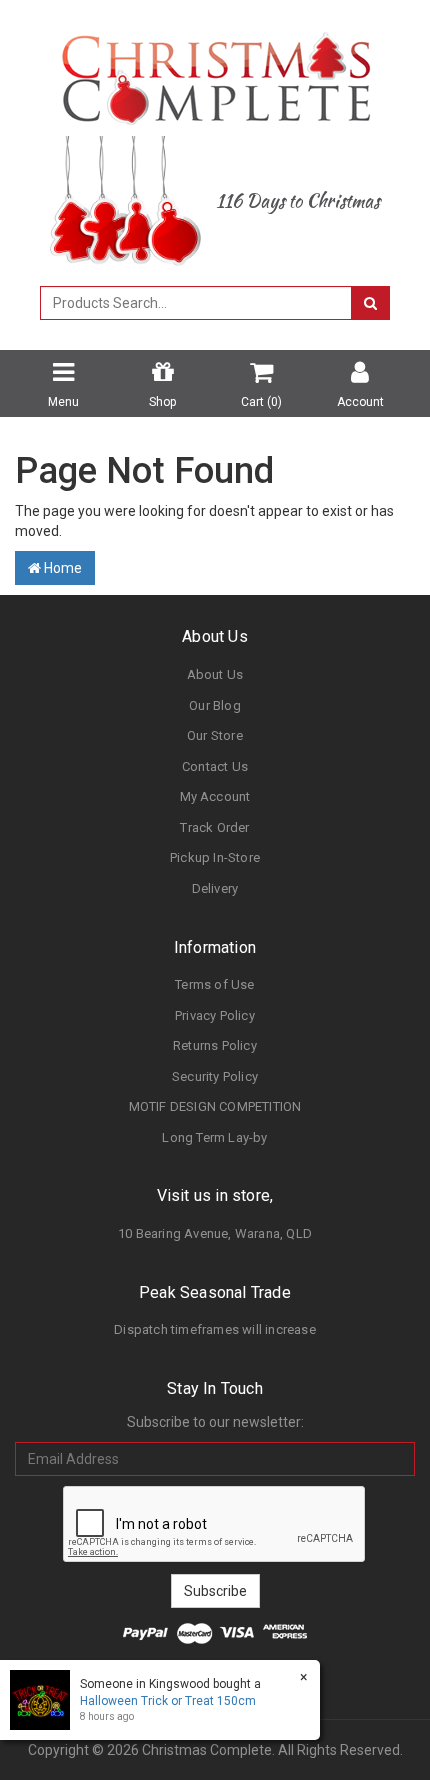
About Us (215, 674)
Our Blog (215, 705)
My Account (215, 796)
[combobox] (196, 303)
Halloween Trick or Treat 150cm (168, 1701)
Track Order (214, 827)
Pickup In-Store (215, 857)
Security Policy (215, 1076)
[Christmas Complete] (215, 72)
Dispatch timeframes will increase (215, 1329)
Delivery (215, 888)
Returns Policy (215, 1045)
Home (61, 568)
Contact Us (215, 766)
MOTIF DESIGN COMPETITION (215, 1106)
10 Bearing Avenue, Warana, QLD (215, 1233)
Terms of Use (214, 984)
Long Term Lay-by (214, 1137)
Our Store (215, 735)
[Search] (370, 303)
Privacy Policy (215, 1015)
